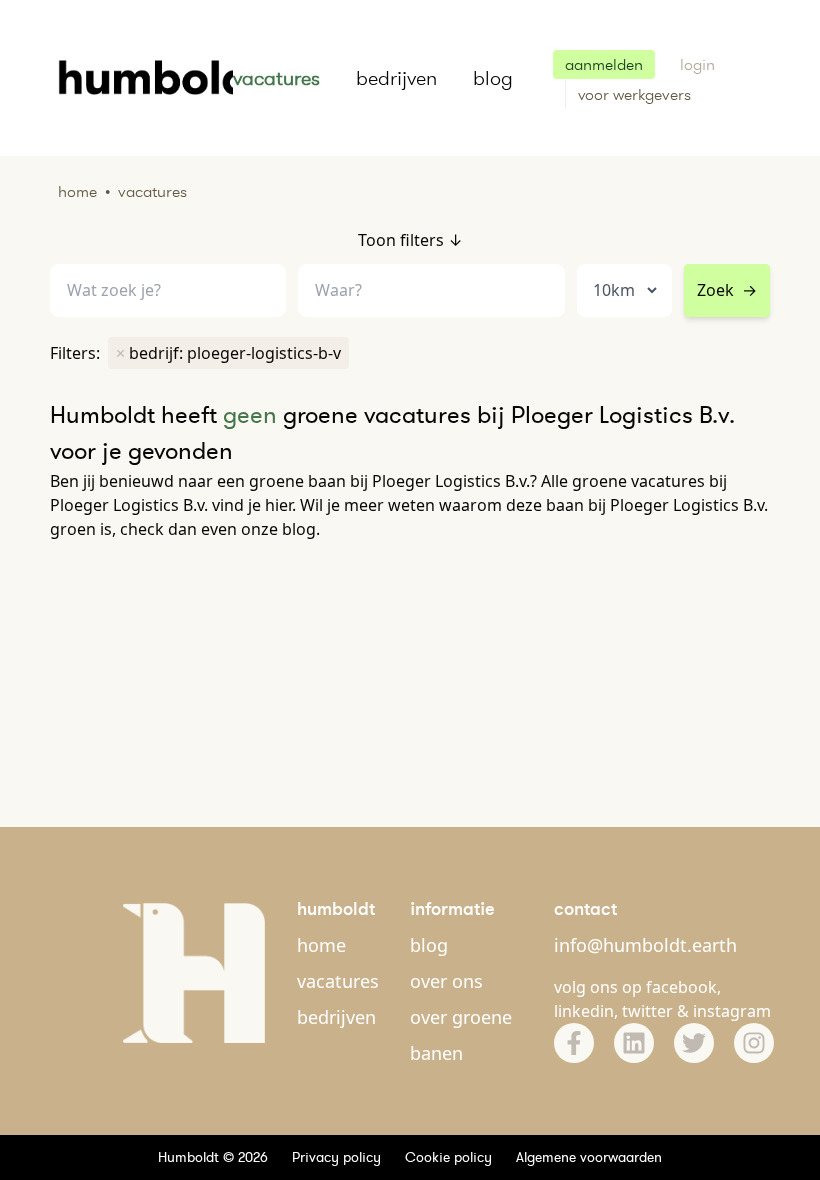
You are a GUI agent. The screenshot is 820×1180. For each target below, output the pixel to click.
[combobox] (431, 290)
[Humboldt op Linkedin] (634, 1043)
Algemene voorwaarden (589, 1157)
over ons (446, 981)
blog (493, 78)
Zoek (727, 290)
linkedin (584, 1011)
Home (77, 191)
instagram (732, 1011)
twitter (647, 1011)
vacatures (276, 78)
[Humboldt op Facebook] (574, 1043)
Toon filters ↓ (410, 240)
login (697, 64)
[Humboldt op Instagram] (754, 1043)
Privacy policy (336, 1157)
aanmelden (604, 64)
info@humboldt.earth (645, 945)
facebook (681, 987)
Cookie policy (448, 1157)
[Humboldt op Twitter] (694, 1043)
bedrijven (396, 78)
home (321, 945)
